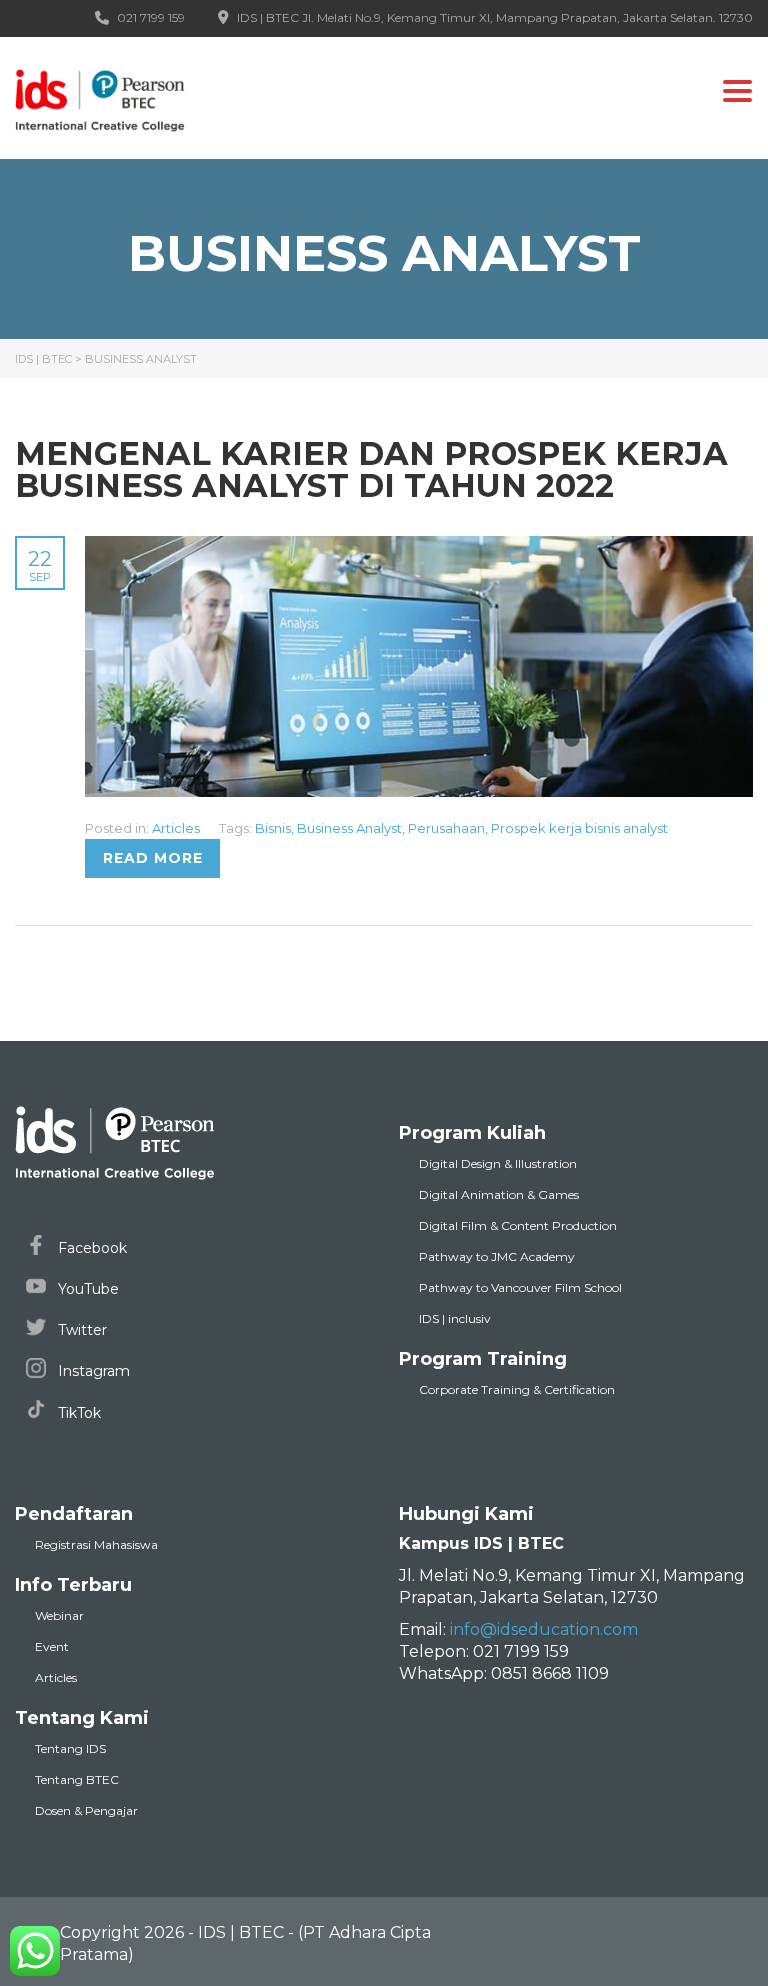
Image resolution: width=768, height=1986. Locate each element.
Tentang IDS (70, 1748)
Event (52, 1646)
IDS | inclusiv (455, 1318)
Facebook (90, 1248)
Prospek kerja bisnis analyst (579, 828)
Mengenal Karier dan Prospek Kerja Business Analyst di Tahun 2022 (371, 469)
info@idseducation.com (544, 1629)
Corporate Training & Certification (517, 1389)
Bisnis (273, 828)
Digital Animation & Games (499, 1194)
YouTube (86, 1289)
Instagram (92, 1371)
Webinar (59, 1615)
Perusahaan (446, 828)
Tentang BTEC (77, 1779)
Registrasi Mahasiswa (96, 1544)
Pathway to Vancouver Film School (520, 1287)
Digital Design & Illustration (498, 1163)
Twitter (80, 1330)
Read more (153, 858)
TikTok (77, 1413)
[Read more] (419, 547)
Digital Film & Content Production (518, 1225)
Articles (176, 828)
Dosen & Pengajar (86, 1810)
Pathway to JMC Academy (497, 1256)
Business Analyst (349, 828)
